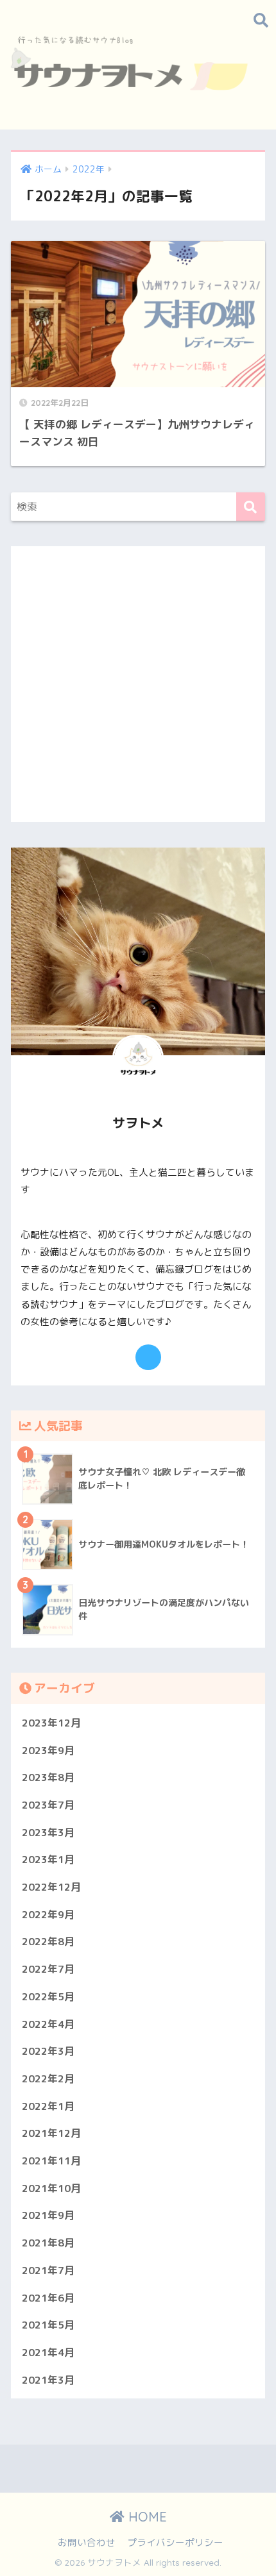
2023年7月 (48, 1805)
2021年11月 (51, 2161)
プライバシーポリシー (175, 2542)
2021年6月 (48, 2298)
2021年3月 (48, 2380)
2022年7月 (48, 1969)
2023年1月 (48, 1859)
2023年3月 (48, 1832)
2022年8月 (48, 1941)
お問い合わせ (87, 2542)
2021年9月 (48, 2215)
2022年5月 (48, 1996)
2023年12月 (51, 1723)
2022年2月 (48, 2078)
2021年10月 (51, 2188)
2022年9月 (48, 1914)
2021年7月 (48, 2270)
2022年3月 (48, 2051)
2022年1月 (48, 2106)
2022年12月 (51, 1887)
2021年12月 (51, 2133)
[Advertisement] (138, 684)
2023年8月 (48, 1777)
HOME (146, 2517)
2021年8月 (48, 2243)
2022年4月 (48, 2024)
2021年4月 (48, 2352)
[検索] (251, 507)
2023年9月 (48, 1750)
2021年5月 (48, 2325)
